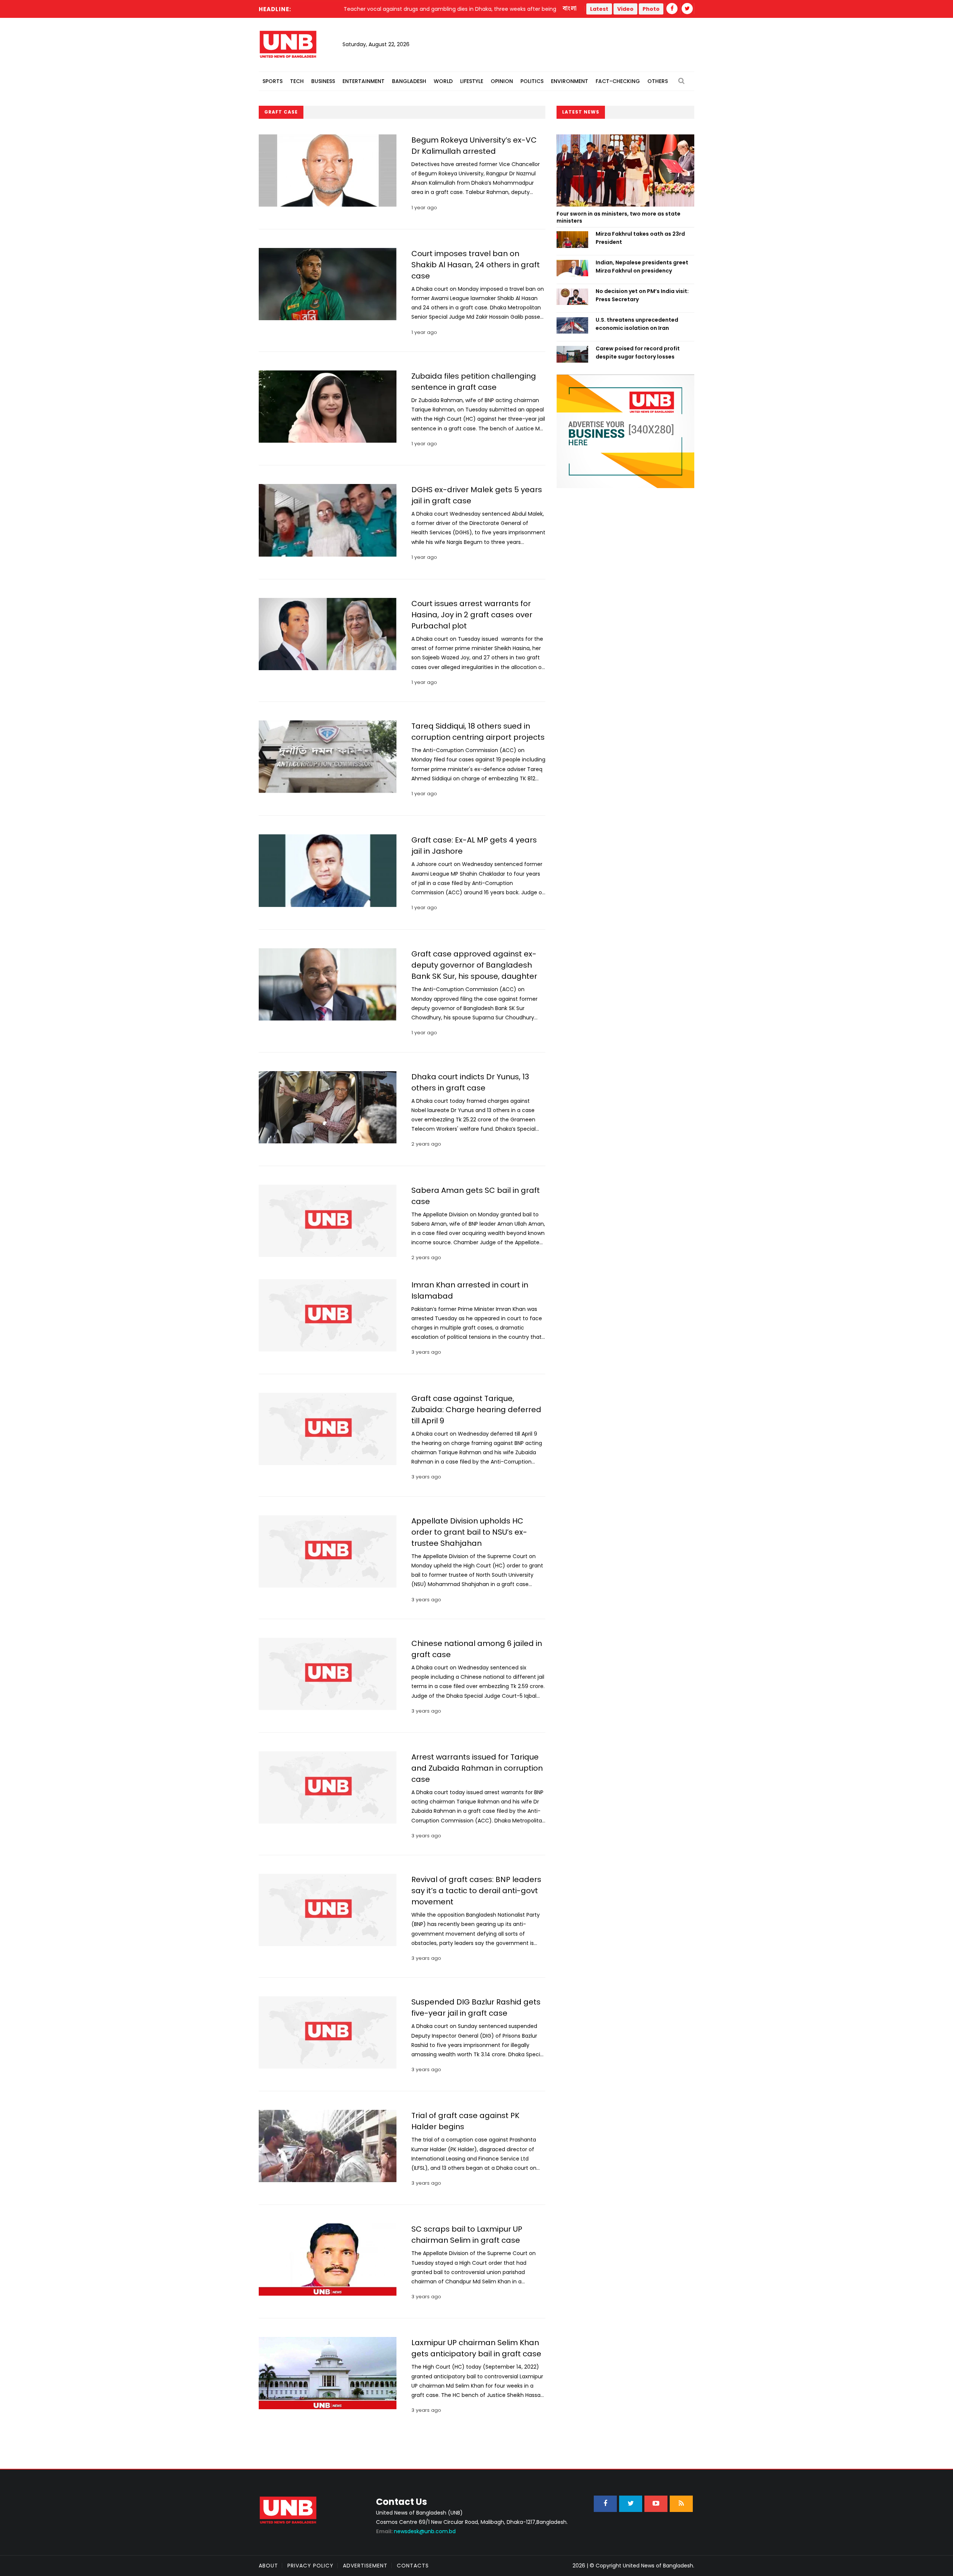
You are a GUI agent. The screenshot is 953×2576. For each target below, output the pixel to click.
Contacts (413, 2566)
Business (323, 81)
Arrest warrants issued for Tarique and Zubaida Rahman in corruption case (477, 1768)
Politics (532, 81)
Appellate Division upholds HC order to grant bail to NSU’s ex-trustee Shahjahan (469, 1532)
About (268, 2566)
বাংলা (570, 9)
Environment (570, 81)
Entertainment (364, 81)
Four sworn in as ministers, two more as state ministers (619, 217)
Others (658, 81)
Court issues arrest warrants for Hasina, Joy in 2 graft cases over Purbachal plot (472, 615)
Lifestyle (472, 81)
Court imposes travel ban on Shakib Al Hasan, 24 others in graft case (476, 265)
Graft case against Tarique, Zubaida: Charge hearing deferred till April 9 (476, 1410)
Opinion (502, 81)
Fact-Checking (618, 81)
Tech (297, 81)
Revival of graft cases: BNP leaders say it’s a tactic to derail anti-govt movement (476, 1891)
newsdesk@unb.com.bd (416, 2531)
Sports (272, 81)
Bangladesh (409, 81)
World (443, 81)
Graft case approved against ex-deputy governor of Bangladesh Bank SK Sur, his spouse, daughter (474, 965)
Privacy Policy (310, 2566)
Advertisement (365, 2566)
